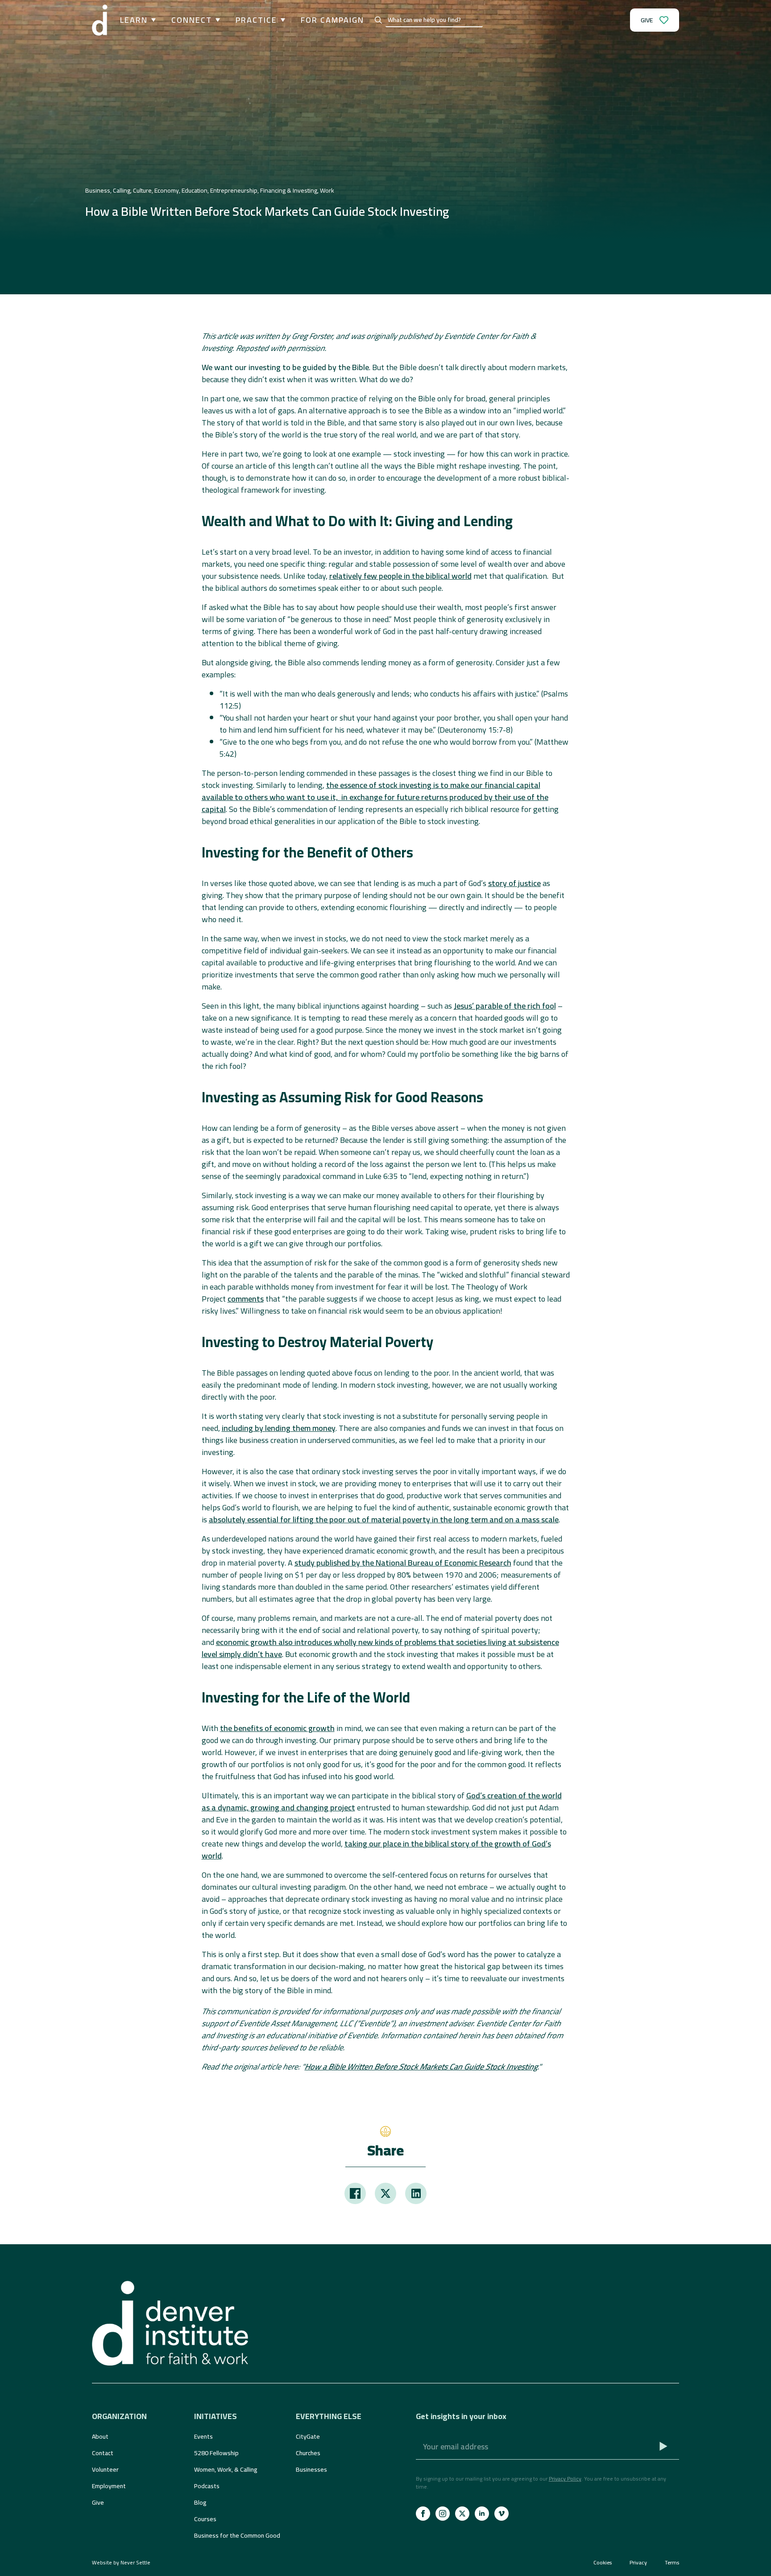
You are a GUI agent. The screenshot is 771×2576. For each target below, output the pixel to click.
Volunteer (105, 2469)
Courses (205, 2519)
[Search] (378, 20)
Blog (200, 2502)
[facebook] (423, 2514)
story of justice (514, 883)
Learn (134, 20)
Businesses (311, 2469)
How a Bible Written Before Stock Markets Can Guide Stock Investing (421, 2067)
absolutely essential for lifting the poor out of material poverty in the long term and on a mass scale (384, 1519)
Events (203, 2436)
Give (98, 2502)
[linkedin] (482, 2514)
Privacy (638, 2563)
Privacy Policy (565, 2479)
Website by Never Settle (121, 2562)
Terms (672, 2563)
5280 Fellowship (216, 2453)
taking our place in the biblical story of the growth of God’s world (376, 1850)
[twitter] (462, 2514)
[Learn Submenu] (152, 20)
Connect (192, 20)
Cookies (603, 2563)
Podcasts (207, 2486)
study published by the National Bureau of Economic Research (403, 1563)
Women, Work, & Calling (226, 2469)
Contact (103, 2453)
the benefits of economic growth (277, 1728)
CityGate (308, 2436)
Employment (109, 2486)
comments (246, 1299)
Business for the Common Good (237, 2535)
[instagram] (443, 2514)
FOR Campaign (332, 20)
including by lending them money (279, 1428)
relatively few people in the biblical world (400, 576)
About (100, 2436)
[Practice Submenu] (281, 20)
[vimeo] (502, 2514)
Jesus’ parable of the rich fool (505, 1006)
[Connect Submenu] (216, 20)
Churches (308, 2453)
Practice (256, 20)
